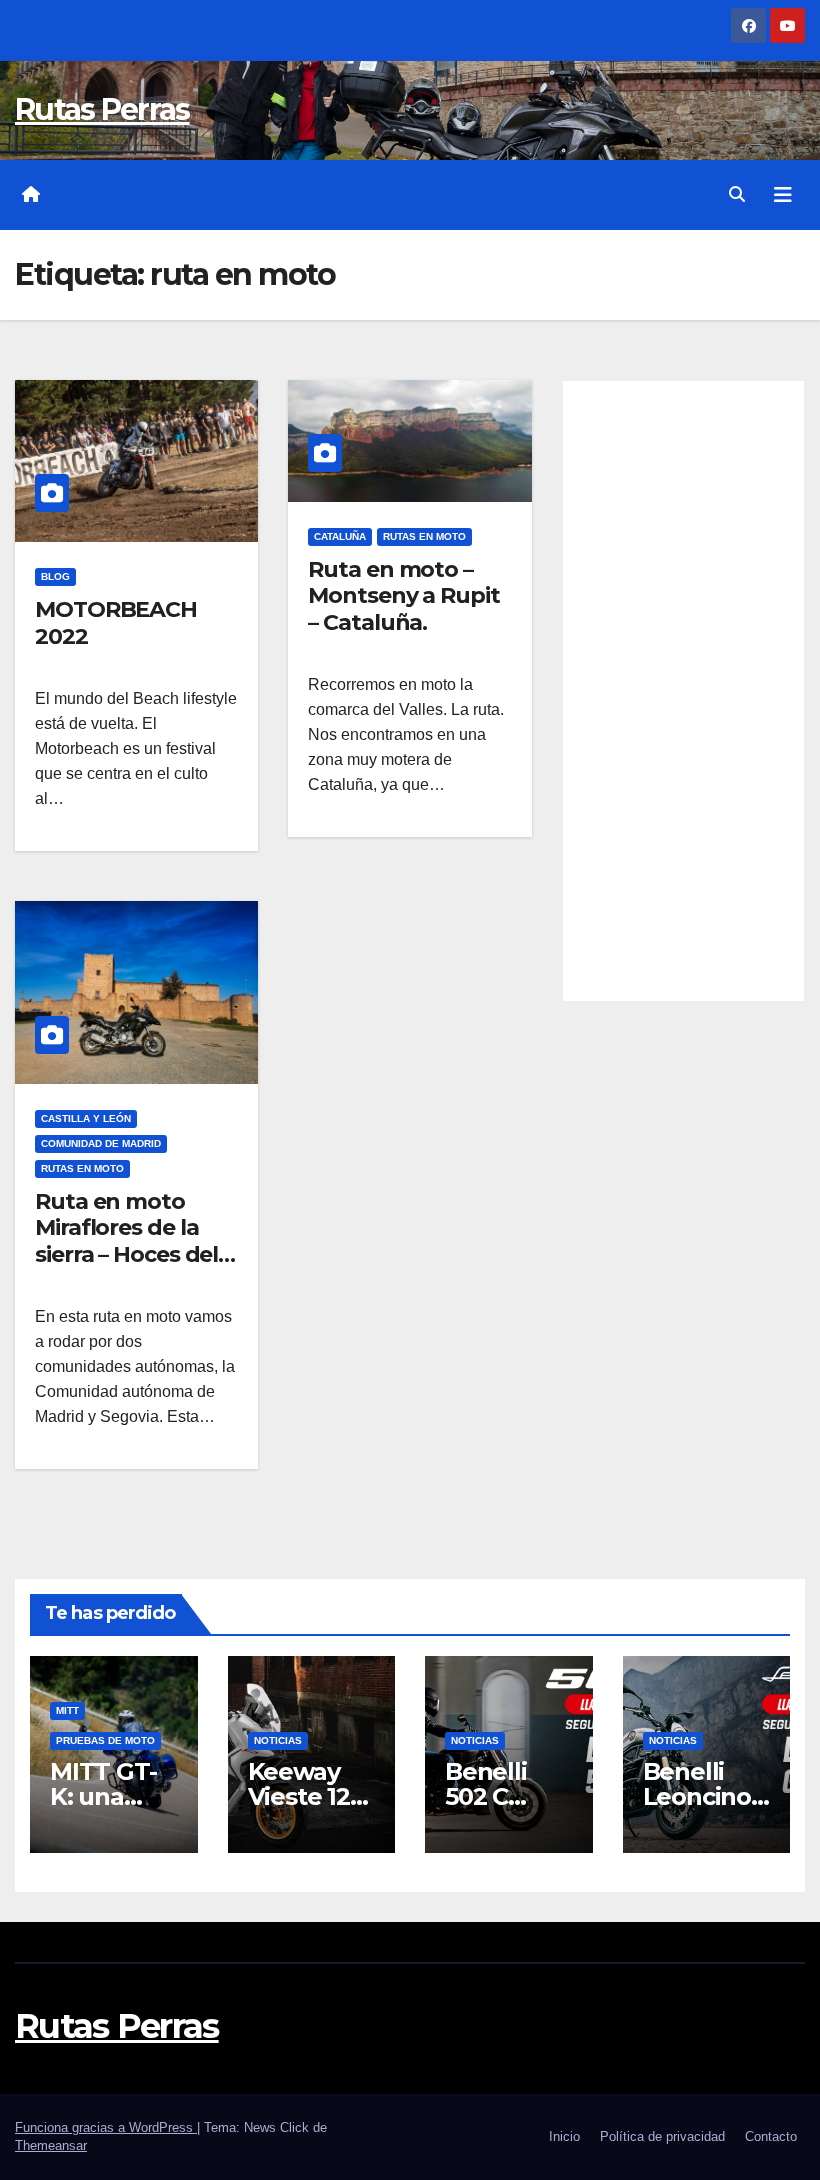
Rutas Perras (102, 109)
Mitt (67, 1710)
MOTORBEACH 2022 (116, 622)
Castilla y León (86, 1118)
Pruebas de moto (105, 1740)
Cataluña (340, 536)
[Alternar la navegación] (783, 195)
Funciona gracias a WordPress (106, 2127)
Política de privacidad (662, 2136)
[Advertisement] (683, 691)
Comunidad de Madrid (101, 1143)
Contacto (771, 2136)
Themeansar (51, 2145)
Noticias (278, 1740)
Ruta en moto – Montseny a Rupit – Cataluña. (403, 596)
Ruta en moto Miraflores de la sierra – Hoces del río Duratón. (126, 1241)
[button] (737, 194)
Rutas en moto (424, 536)
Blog (55, 576)
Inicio (564, 2136)
